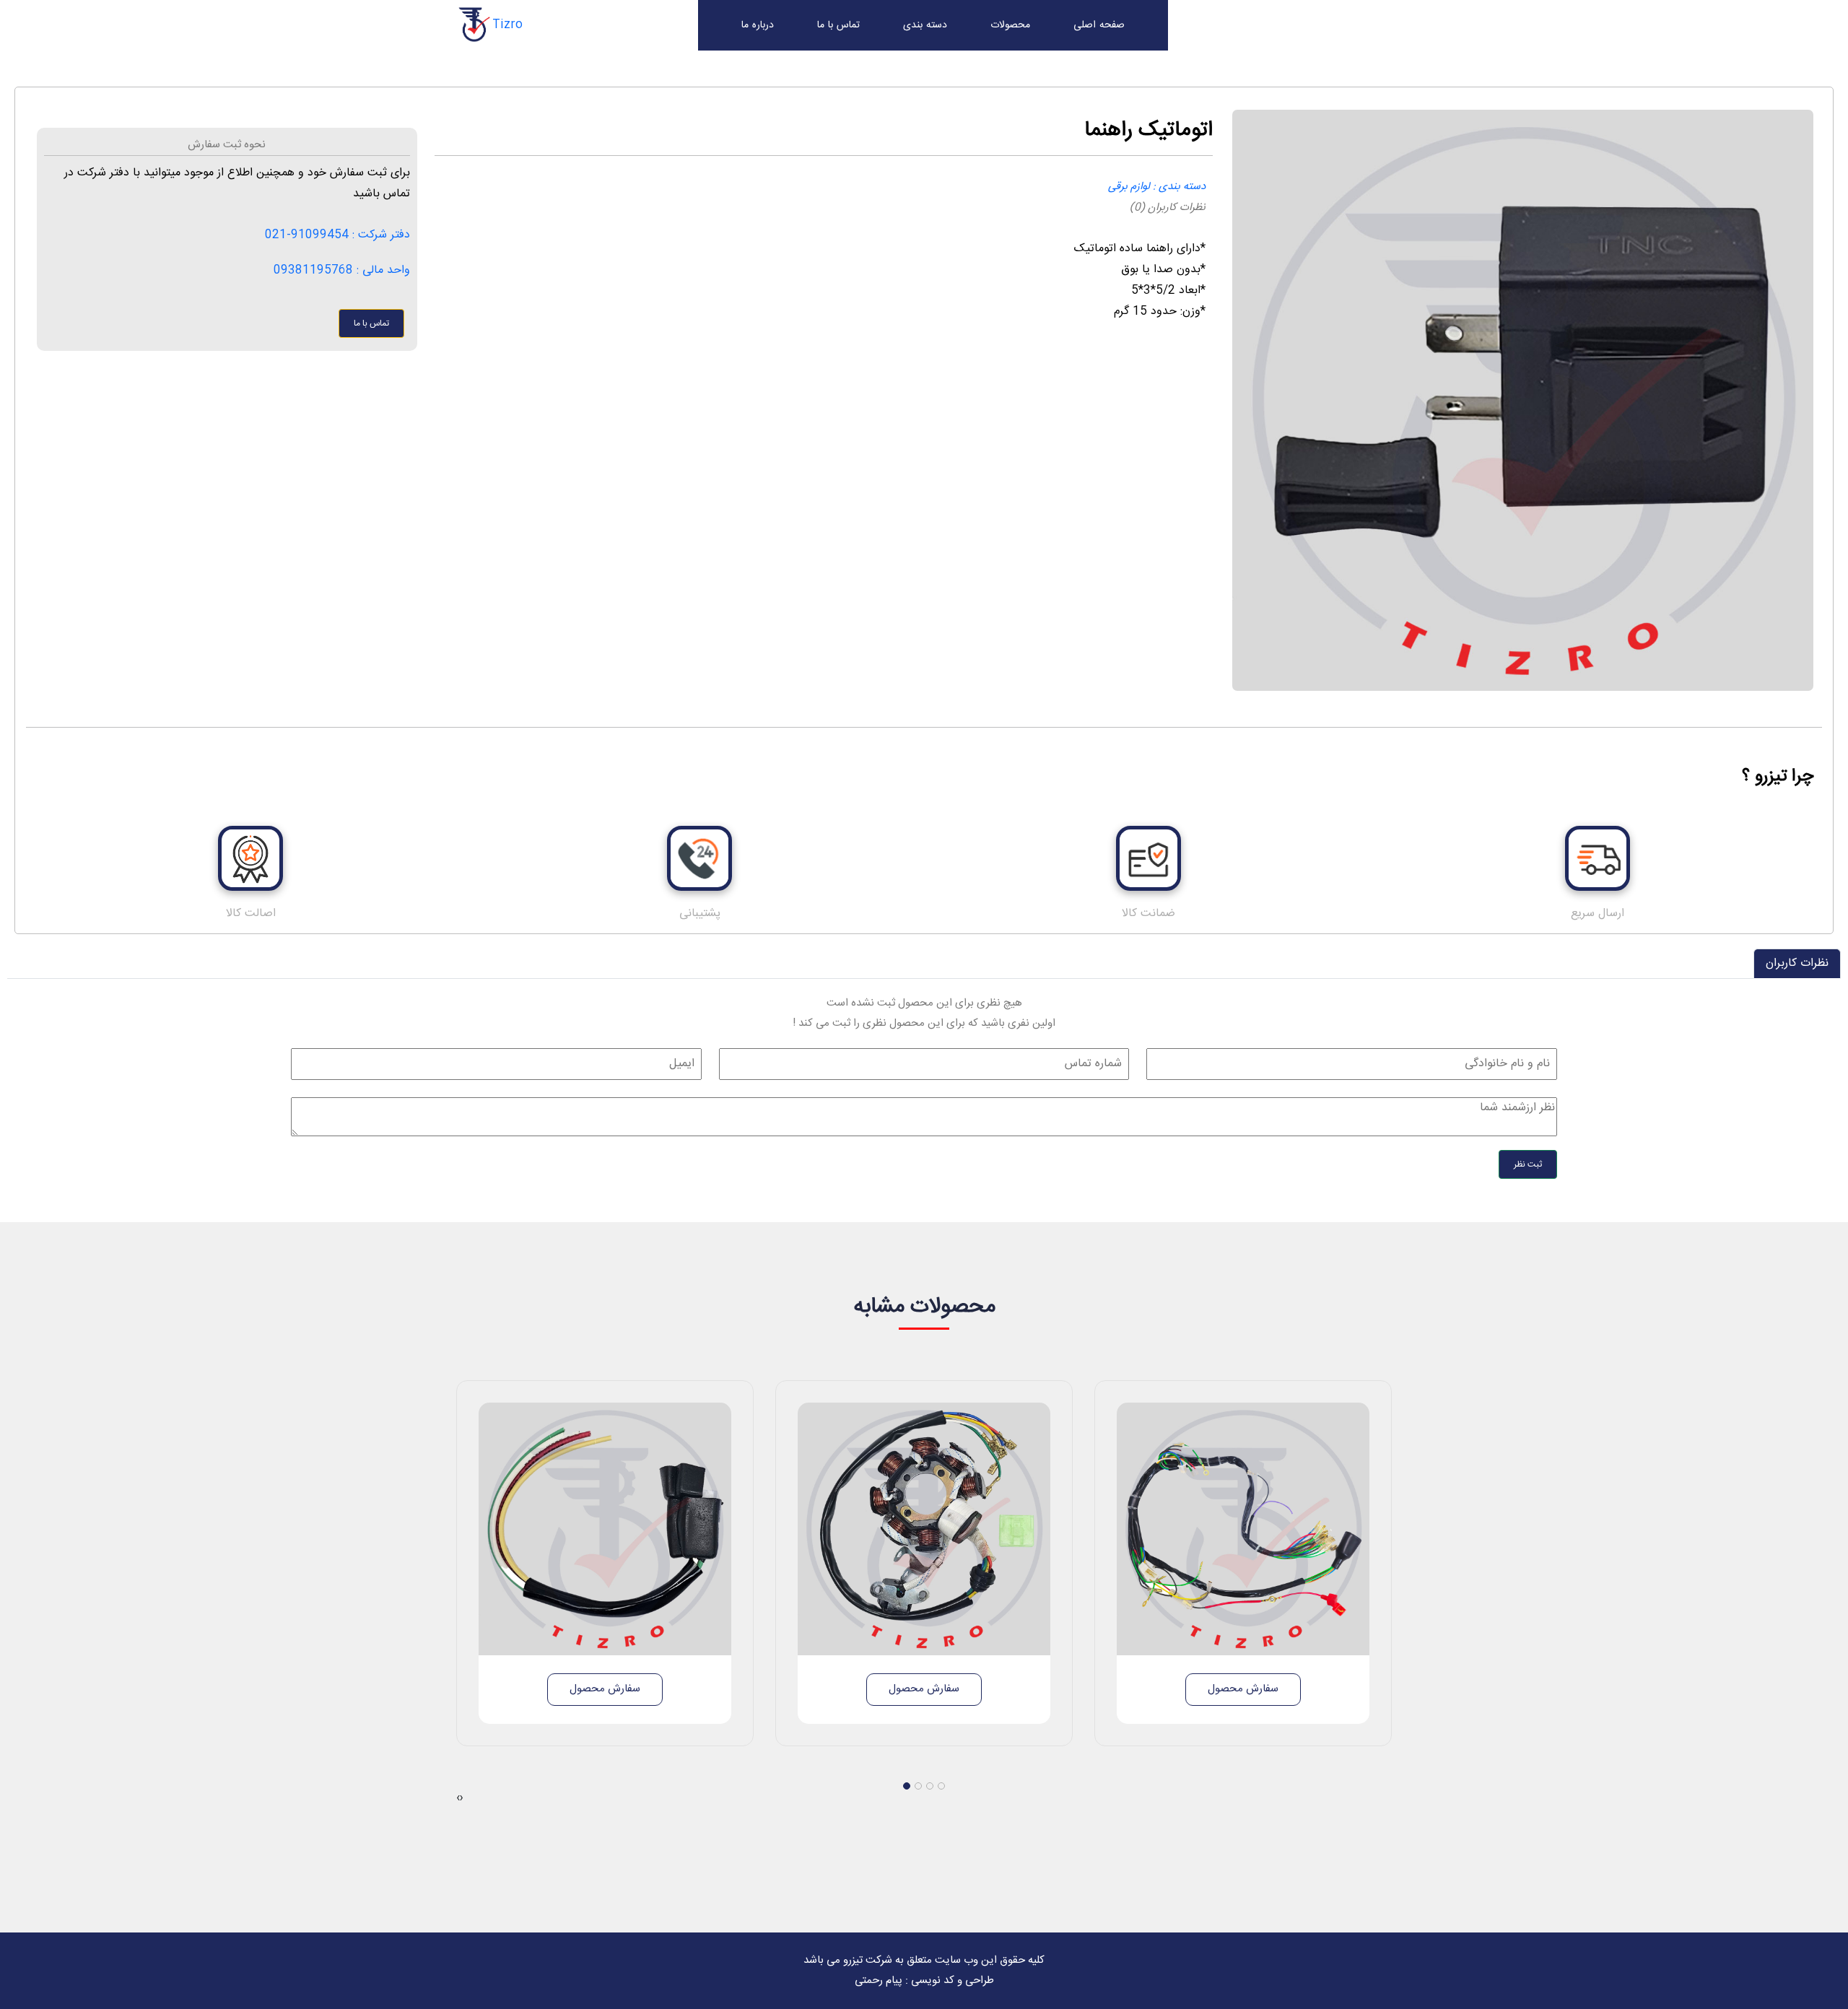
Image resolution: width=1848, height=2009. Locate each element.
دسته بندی (925, 25)
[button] (907, 1786)
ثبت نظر (1528, 1164)
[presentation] (458, 1798)
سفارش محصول (605, 1689)
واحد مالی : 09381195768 (342, 270)
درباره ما (758, 25)
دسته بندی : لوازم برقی (1157, 187)
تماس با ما (838, 25)
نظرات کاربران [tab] (1797, 963)
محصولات (1010, 25)
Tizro (507, 25)
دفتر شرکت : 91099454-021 (337, 235)
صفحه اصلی (1099, 25)
